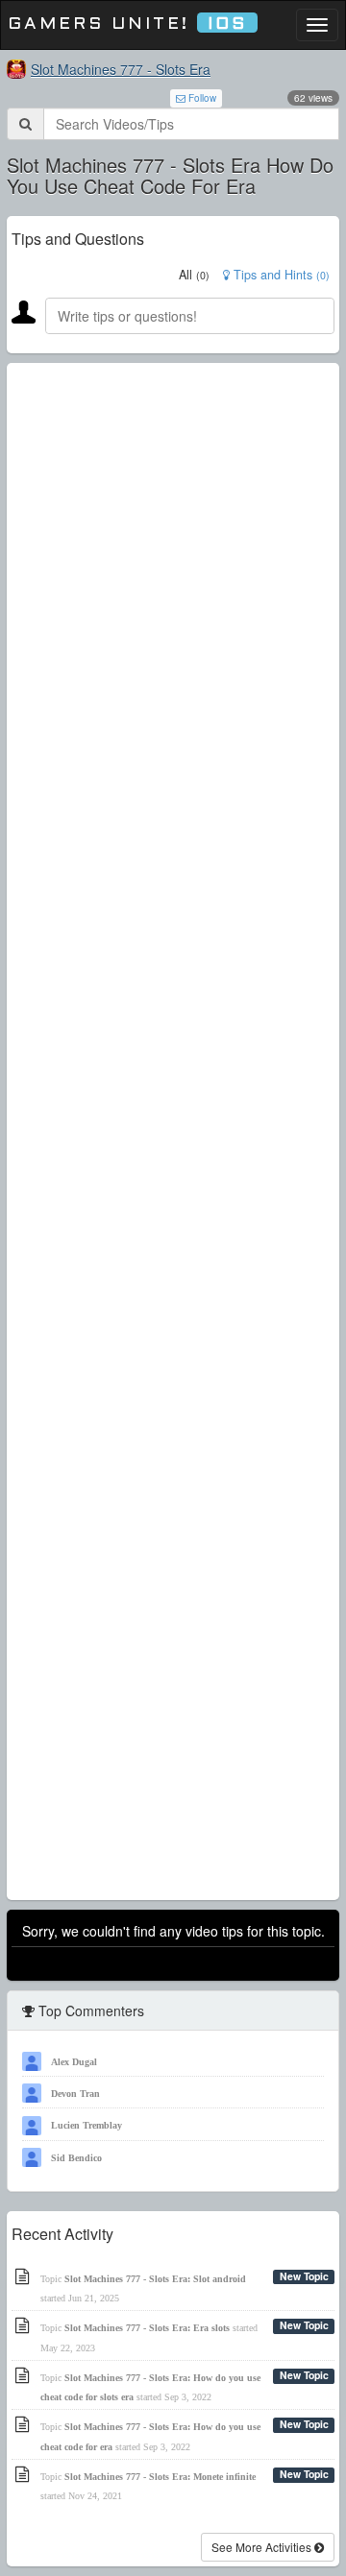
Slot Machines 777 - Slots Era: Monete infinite (160, 2477)
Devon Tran (75, 2094)
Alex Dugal (74, 2062)
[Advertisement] (173, 1132)
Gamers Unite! (127, 24)
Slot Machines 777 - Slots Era (121, 69)
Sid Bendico (76, 2158)
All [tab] (194, 275)
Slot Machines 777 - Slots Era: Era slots (147, 2328)
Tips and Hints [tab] (280, 275)
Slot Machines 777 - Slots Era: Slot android (155, 2279)
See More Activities (263, 2547)
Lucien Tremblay (86, 2125)
